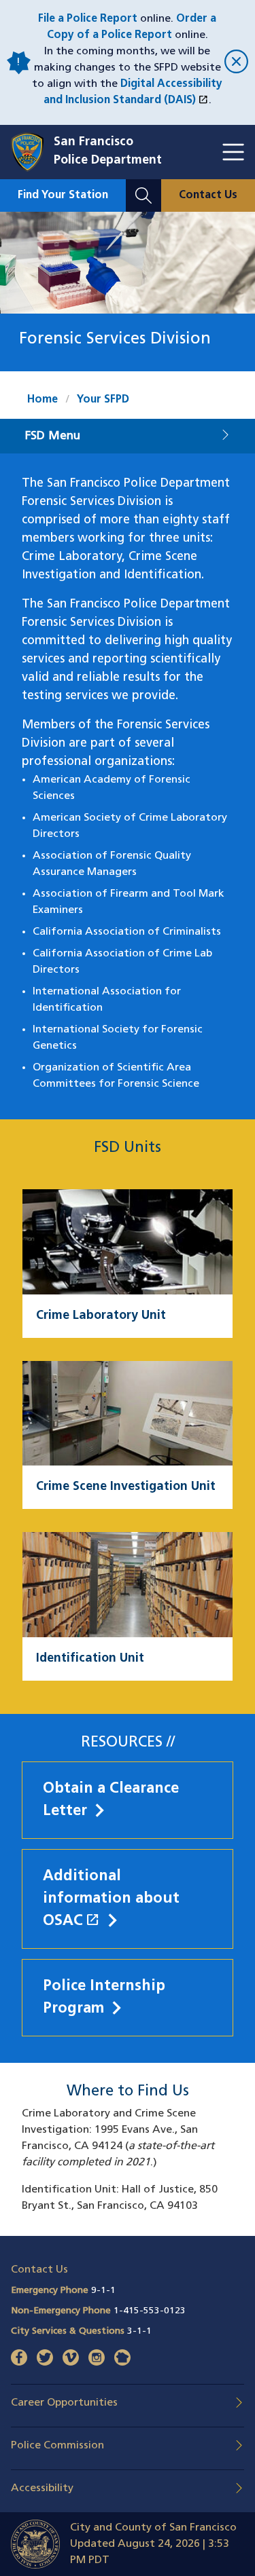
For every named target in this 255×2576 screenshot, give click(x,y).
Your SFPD (103, 400)
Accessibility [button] (42, 2488)
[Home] (32, 152)
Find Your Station (63, 195)
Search (144, 187)
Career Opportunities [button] (64, 2403)
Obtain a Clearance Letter (111, 1800)
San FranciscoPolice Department (108, 152)
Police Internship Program (104, 1998)
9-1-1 (103, 2291)
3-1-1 (139, 2331)
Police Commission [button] (57, 2446)
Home (42, 400)
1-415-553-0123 (150, 2311)
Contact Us (208, 195)
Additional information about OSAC (128, 1899)
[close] (234, 63)
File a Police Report (88, 19)
